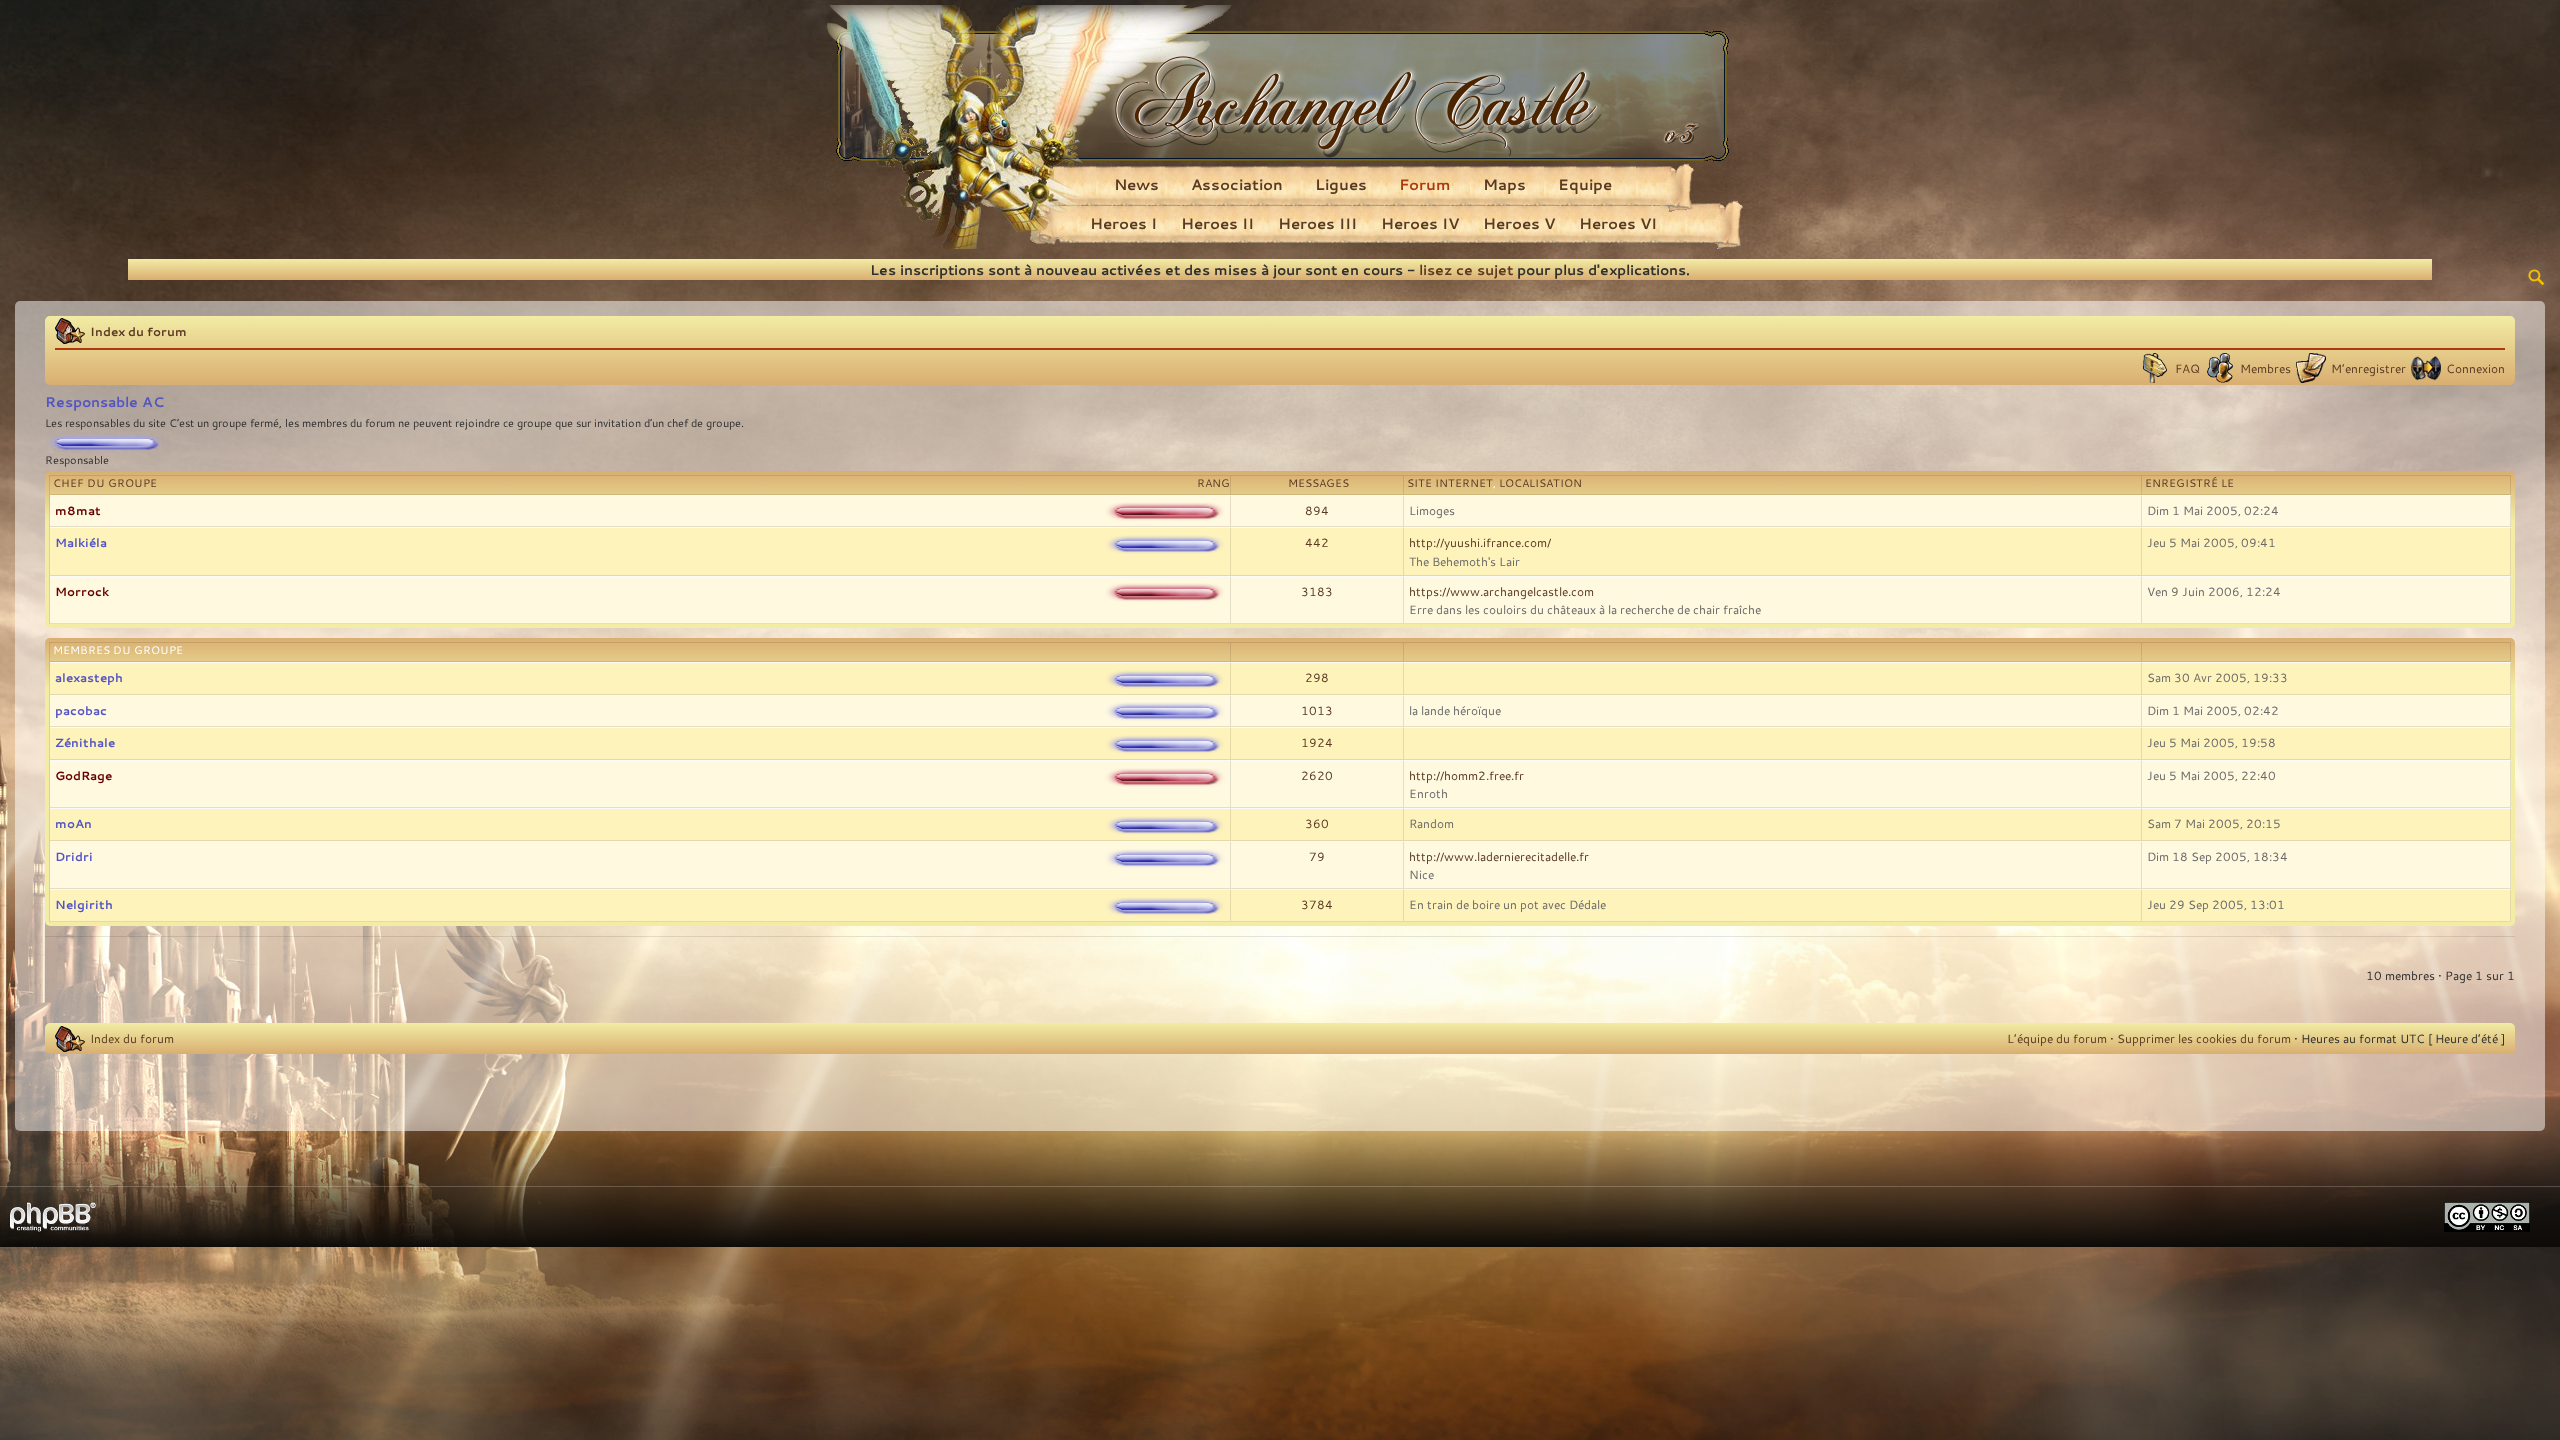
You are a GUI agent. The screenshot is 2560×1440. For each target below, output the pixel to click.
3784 (1317, 904)
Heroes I (1123, 223)
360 (1317, 823)
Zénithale (85, 742)
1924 (1317, 742)
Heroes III (1317, 223)
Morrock (82, 591)
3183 (1317, 591)
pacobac (81, 710)
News (1136, 184)
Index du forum (138, 331)
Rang (1213, 483)
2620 (1317, 775)
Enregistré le (2189, 483)
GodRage (83, 775)
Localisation (1540, 483)
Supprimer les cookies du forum (2204, 1038)
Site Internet (1450, 483)
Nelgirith (84, 904)
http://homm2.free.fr (1466, 775)
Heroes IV (1420, 223)
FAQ (2187, 368)
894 (1317, 510)
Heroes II (1217, 223)
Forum (1425, 184)
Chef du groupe (105, 483)
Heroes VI (1618, 223)
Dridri (74, 856)
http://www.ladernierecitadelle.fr (1499, 856)
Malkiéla (81, 542)
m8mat (78, 510)
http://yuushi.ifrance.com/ (1480, 542)
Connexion (2475, 368)
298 (1317, 677)
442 (1317, 542)
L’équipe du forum (2057, 1038)
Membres (2265, 368)
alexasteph (89, 677)
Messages (1318, 483)
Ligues (1341, 184)
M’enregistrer (2368, 368)
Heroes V (1519, 223)
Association (1237, 184)
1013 (1317, 710)
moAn (73, 823)
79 (1317, 856)
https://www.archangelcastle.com (1501, 591)
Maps (1504, 184)
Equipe (1585, 184)
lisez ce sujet (1466, 269)
